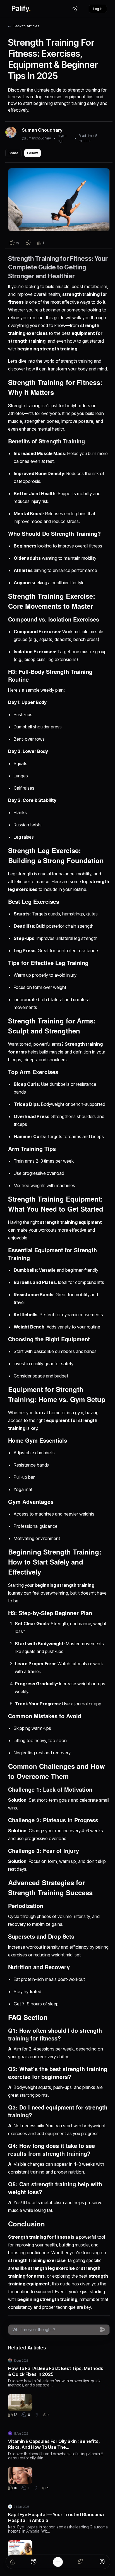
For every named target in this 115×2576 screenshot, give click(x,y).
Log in (98, 9)
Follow (33, 153)
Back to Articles (26, 26)
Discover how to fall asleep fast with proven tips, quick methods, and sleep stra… (54, 2383)
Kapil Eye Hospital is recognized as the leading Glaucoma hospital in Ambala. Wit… (58, 2529)
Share (13, 153)
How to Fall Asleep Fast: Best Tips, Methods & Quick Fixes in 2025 (56, 2371)
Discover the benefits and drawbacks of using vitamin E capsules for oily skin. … (56, 2456)
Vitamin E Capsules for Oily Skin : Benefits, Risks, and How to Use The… (54, 2444)
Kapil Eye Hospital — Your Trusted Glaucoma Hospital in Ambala (56, 2517)
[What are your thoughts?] (55, 2330)
